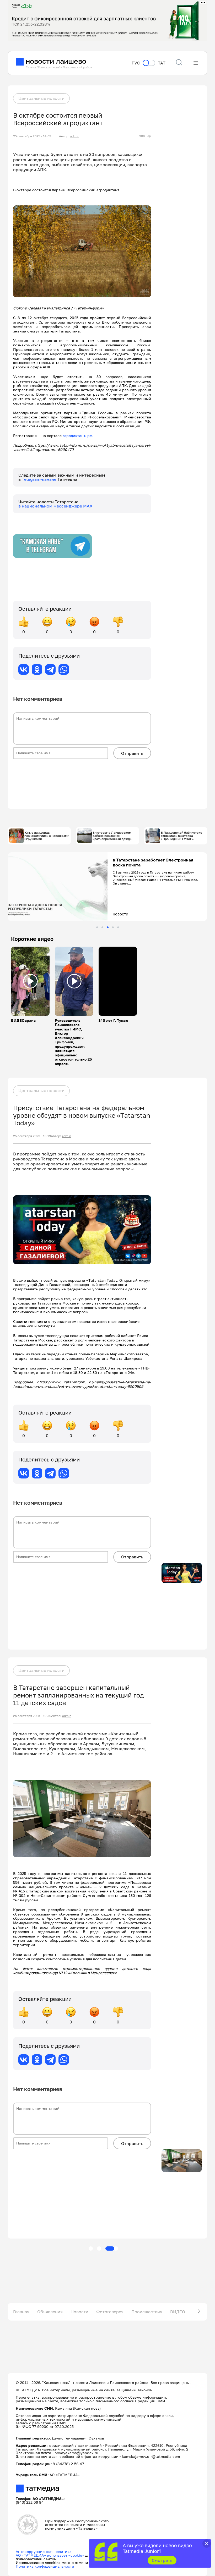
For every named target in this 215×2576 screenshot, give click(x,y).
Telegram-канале (40, 479)
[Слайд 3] (108, 927)
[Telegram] (50, 669)
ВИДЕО (178, 2312)
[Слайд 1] (97, 927)
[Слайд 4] (113, 927)
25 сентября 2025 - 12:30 (32, 1716)
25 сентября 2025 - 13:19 (32, 1136)
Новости (79, 2312)
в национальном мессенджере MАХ (55, 506)
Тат (162, 63)
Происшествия (147, 2312)
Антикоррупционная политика (44, 2552)
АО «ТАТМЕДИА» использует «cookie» (50, 2555)
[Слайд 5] (118, 927)
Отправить (132, 753)
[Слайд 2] (102, 927)
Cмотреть (162, 2560)
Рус (136, 63)
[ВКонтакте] (24, 669)
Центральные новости (41, 98)
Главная (21, 2312)
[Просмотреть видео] (30, 981)
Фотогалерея (110, 2312)
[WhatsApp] (64, 669)
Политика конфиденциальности (45, 2566)
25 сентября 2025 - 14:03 (32, 136)
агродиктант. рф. (78, 436)
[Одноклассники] (37, 669)
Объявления (50, 2312)
